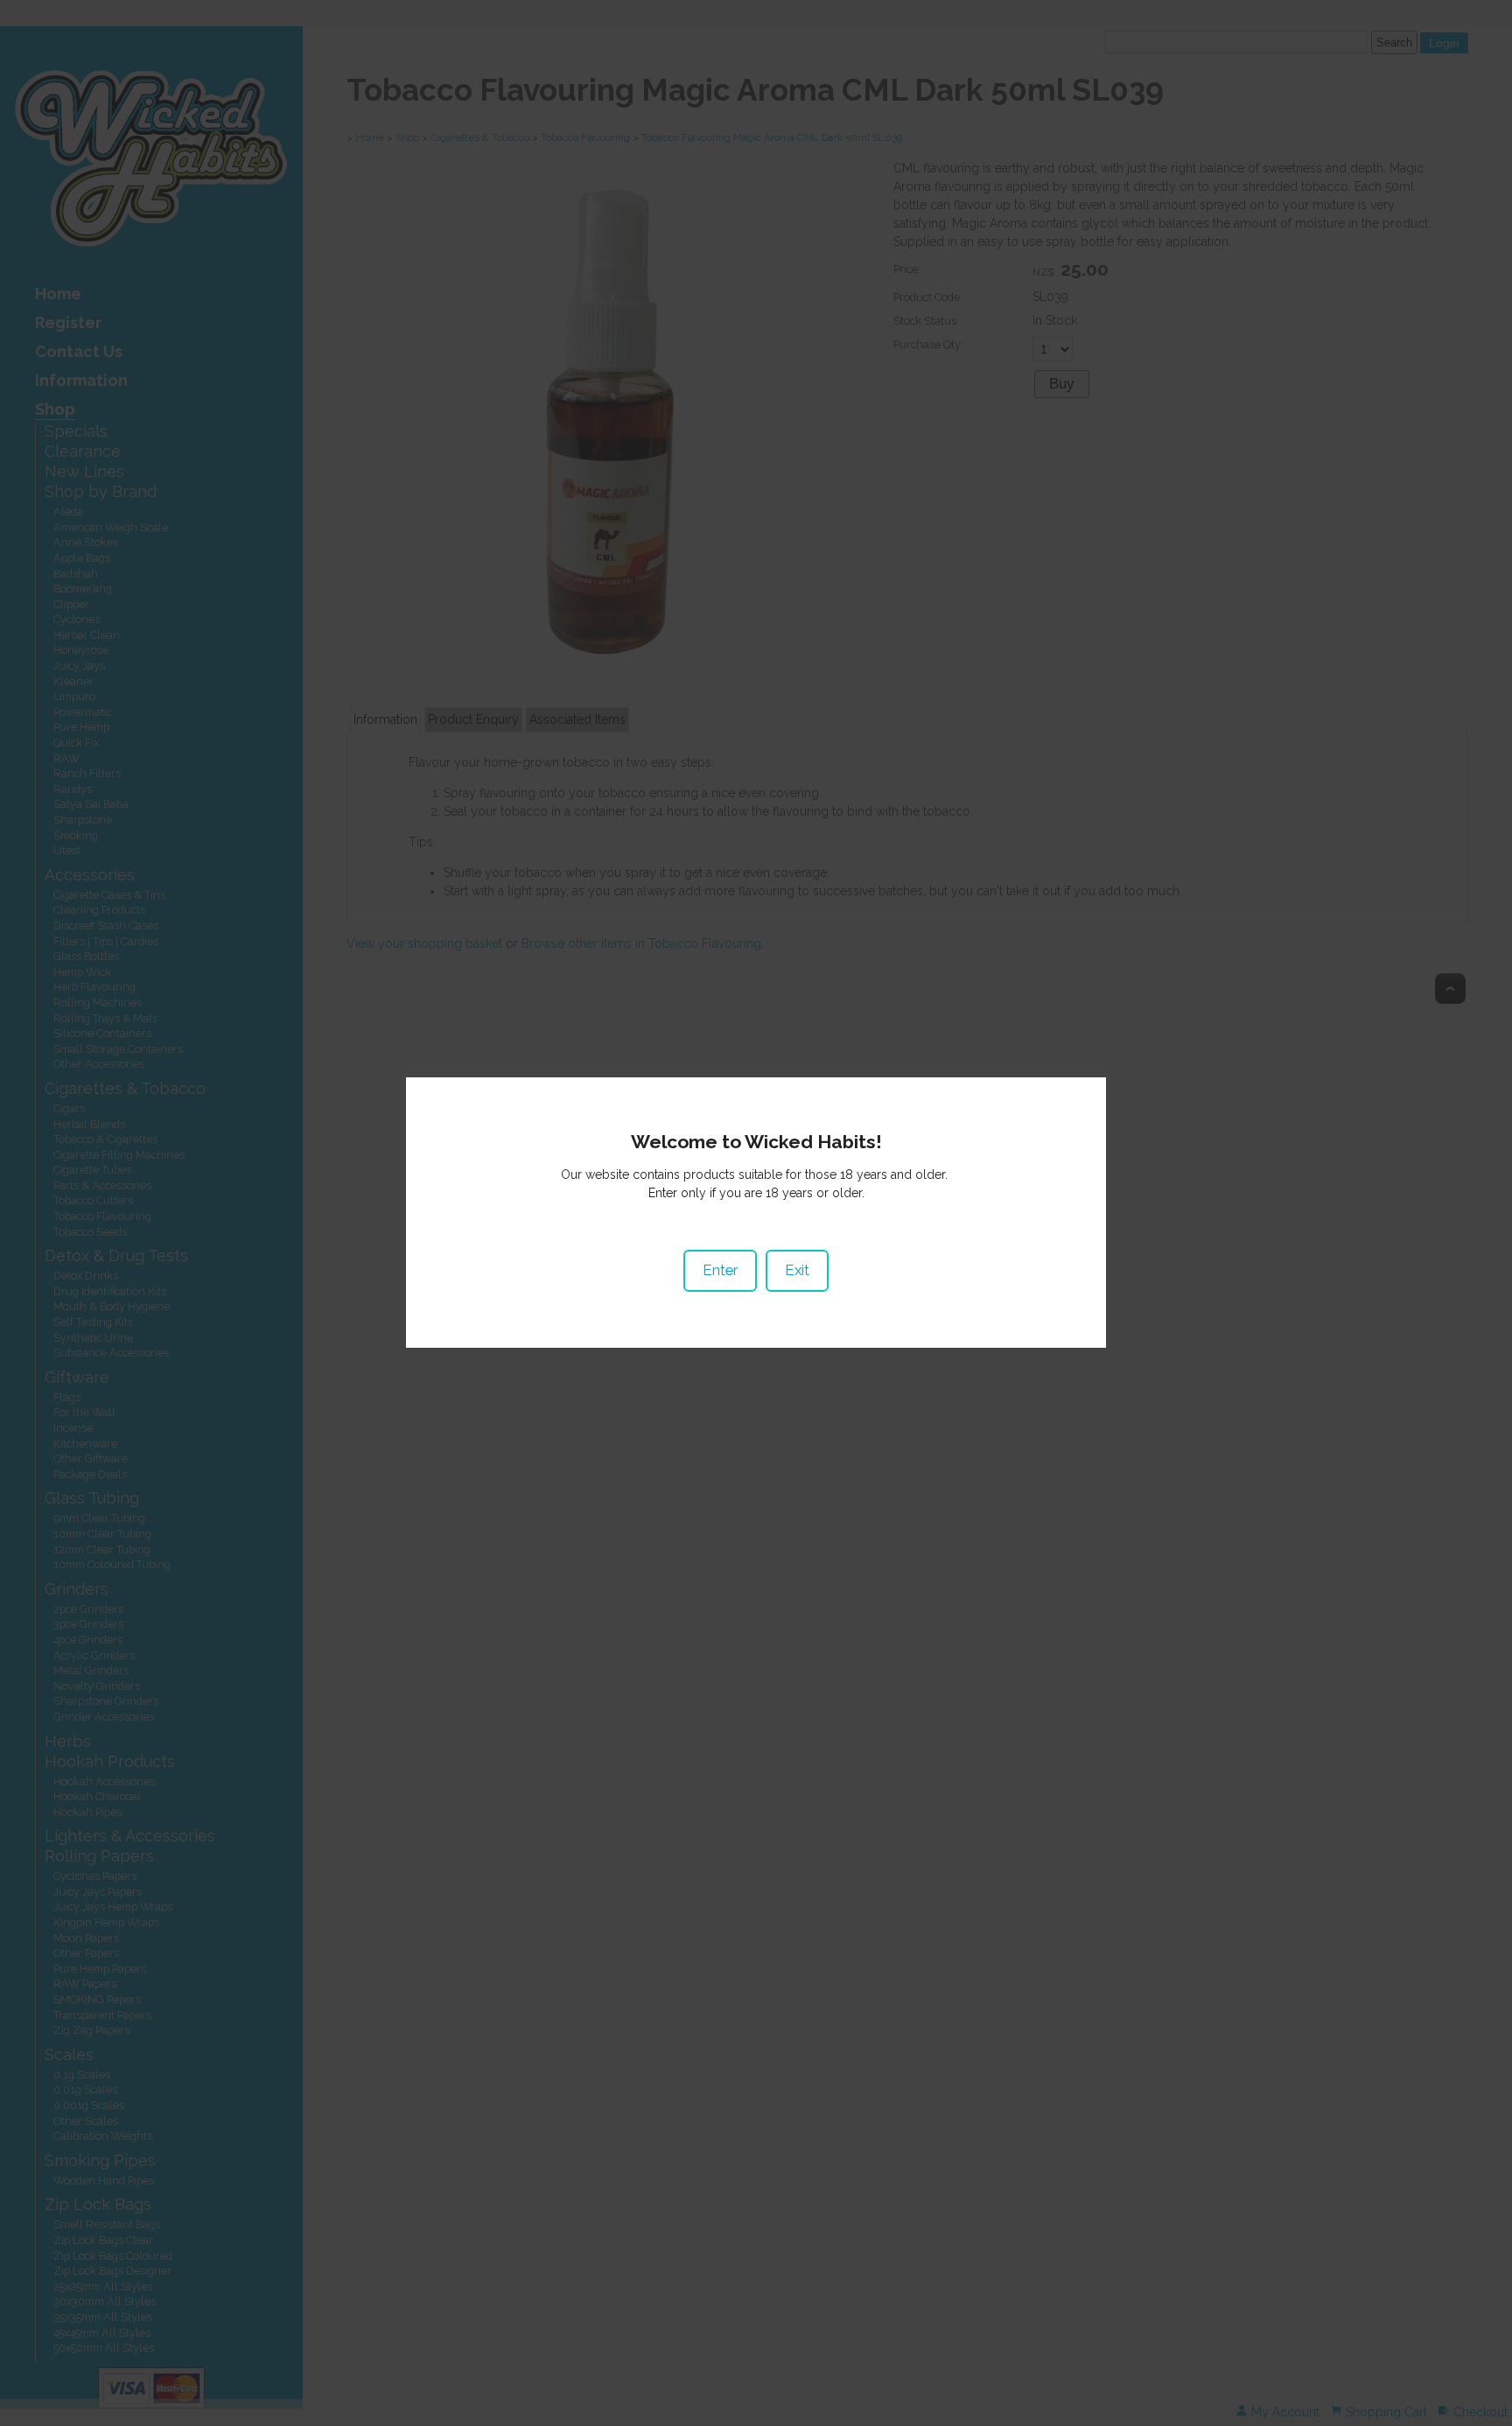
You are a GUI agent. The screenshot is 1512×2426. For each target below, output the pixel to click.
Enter (720, 1270)
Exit (797, 1270)
